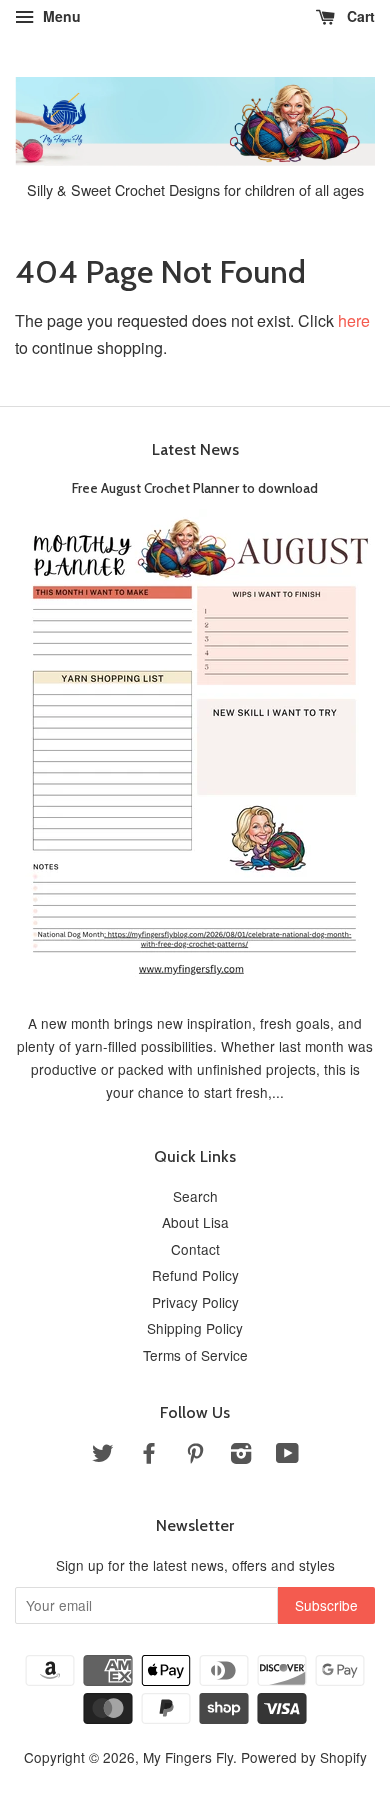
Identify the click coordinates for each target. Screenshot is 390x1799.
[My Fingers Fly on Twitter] (103, 1456)
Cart (359, 16)
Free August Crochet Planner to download (195, 488)
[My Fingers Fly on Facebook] (149, 1456)
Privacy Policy (195, 1302)
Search (195, 1196)
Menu (60, 16)
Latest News (195, 449)
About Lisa (195, 1222)
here (354, 320)
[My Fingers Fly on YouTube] (287, 1456)
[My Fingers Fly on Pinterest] (195, 1456)
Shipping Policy (195, 1328)
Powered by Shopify (304, 1757)
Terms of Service (195, 1355)
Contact (195, 1249)
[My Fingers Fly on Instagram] (241, 1456)
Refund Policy (195, 1275)
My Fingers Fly (188, 1757)
